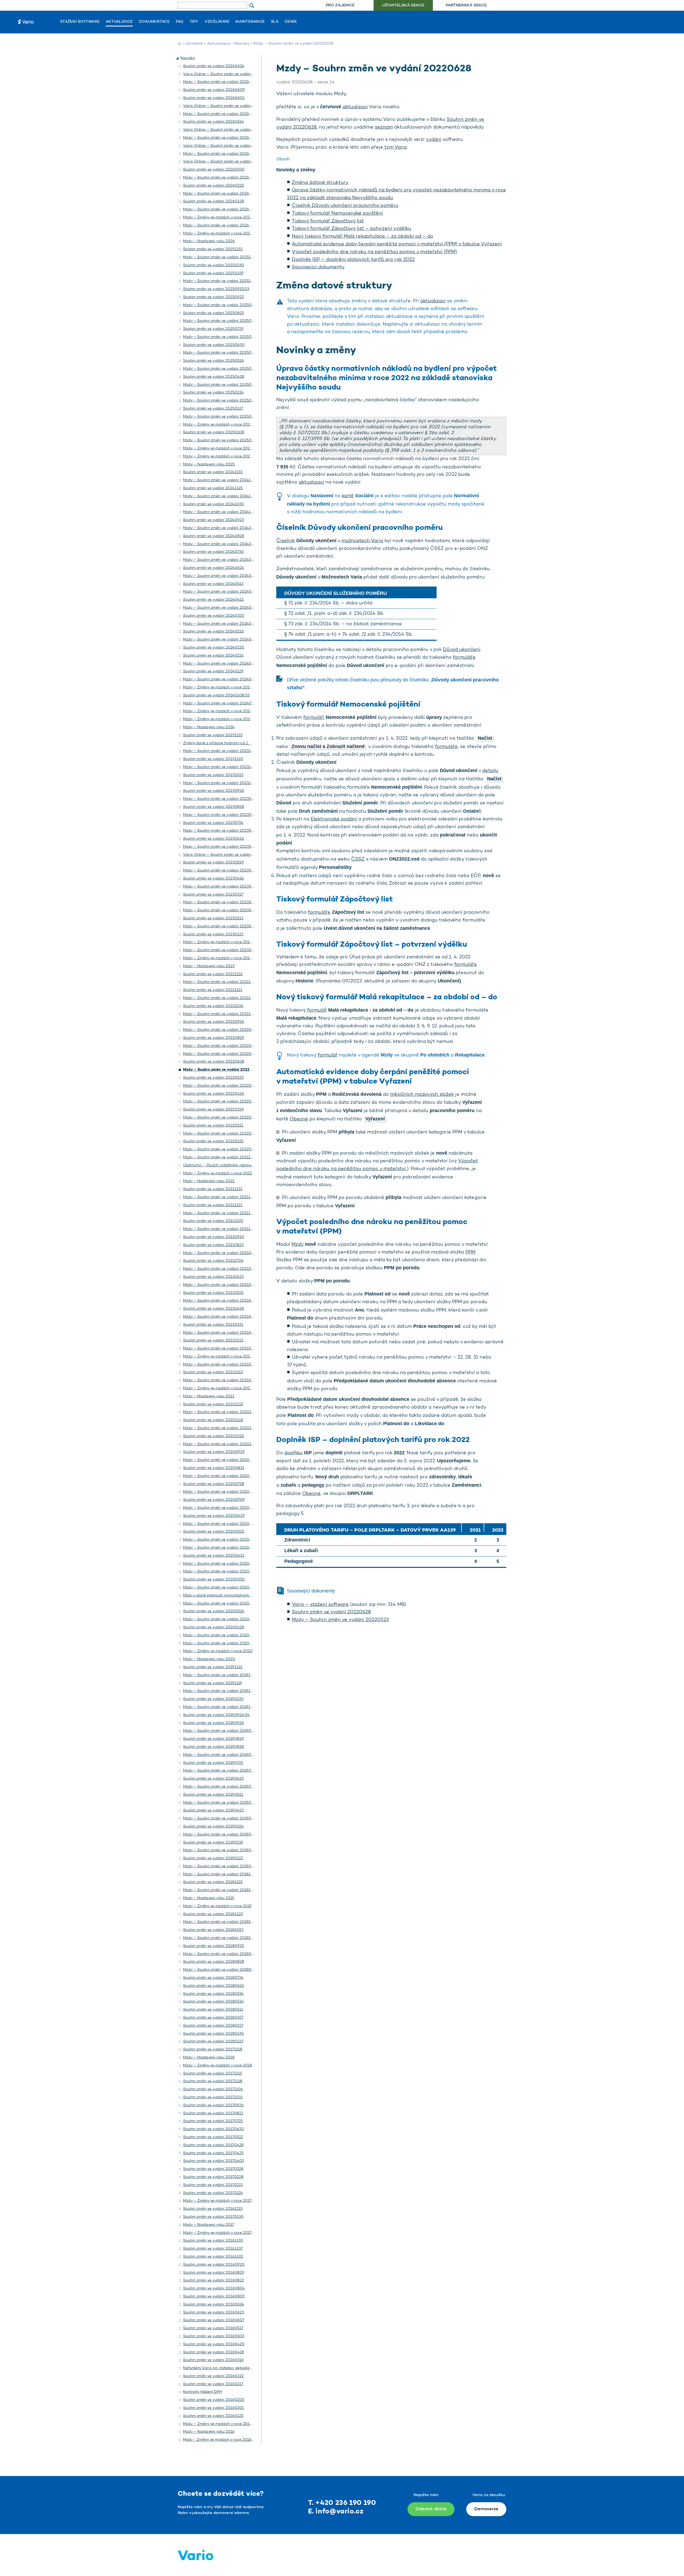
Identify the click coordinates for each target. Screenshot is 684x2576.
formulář (317, 1011)
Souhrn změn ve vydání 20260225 (213, 186)
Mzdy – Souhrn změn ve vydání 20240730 (221, 560)
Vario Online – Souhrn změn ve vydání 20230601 (227, 855)
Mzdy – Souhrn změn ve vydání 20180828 (221, 1970)
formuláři (314, 718)
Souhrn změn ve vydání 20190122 (213, 1858)
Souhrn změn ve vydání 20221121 (213, 990)
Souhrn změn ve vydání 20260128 (213, 201)
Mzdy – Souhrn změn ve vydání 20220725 (220, 1054)
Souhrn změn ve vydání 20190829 (213, 1739)
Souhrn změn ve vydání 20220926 (214, 1022)
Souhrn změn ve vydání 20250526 (213, 361)
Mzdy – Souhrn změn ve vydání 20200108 (221, 1643)
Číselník (286, 541)
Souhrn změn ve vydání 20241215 (213, 472)
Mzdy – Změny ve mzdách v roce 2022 (217, 1173)
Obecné (299, 1119)
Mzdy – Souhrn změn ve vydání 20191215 (220, 1675)
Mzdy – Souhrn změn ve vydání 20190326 (220, 1835)
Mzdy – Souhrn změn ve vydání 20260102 (221, 225)
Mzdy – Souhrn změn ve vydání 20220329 (221, 1118)
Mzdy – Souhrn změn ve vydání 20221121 (220, 998)
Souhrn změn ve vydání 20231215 (213, 735)
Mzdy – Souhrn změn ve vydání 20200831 (221, 1476)
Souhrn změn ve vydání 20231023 (213, 775)
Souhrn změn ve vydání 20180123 (213, 2041)
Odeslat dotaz (431, 2509)
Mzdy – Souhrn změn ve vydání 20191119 (220, 1691)
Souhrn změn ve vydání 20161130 (213, 2241)
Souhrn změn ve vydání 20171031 (213, 2097)
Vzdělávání (217, 22)
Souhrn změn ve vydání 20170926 (213, 2105)
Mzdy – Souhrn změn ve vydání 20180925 (221, 1954)
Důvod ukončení (462, 650)
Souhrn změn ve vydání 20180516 (213, 2002)
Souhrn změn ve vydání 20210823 (213, 1245)
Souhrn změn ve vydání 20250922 (213, 297)
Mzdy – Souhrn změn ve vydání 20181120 (220, 1922)
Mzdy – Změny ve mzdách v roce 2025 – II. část (226, 448)
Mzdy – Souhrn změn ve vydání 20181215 (220, 1890)
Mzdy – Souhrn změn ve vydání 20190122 (220, 1866)
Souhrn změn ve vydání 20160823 (213, 2280)
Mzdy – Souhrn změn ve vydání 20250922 (221, 305)
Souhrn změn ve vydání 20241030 (213, 504)
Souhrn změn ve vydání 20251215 (213, 249)
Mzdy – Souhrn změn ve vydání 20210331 (220, 1333)
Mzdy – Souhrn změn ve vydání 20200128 (221, 1635)
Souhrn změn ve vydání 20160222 (213, 2376)
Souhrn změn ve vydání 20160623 (213, 2313)
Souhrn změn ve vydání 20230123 (213, 934)
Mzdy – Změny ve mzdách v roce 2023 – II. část (226, 942)
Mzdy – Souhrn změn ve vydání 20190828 (221, 1755)
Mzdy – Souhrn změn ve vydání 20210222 (220, 1349)
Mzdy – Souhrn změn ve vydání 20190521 (220, 1803)
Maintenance (250, 22)
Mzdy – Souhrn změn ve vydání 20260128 (221, 209)
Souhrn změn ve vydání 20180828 (214, 1962)
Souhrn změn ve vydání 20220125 (213, 1141)
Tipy (194, 22)
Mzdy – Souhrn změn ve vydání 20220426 (221, 1102)
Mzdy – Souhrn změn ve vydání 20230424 (221, 887)
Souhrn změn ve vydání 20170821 (213, 2113)
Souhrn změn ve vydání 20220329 (213, 1110)
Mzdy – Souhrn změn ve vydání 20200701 (221, 1508)
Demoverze (486, 2509)
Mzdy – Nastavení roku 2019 (209, 1898)
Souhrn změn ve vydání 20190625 (213, 1779)
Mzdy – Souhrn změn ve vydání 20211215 (220, 1197)
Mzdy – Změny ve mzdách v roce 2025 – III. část (226, 425)
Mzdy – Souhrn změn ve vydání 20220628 (221, 1070)
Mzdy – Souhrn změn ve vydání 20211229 (220, 1157)
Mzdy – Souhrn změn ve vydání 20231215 (220, 751)
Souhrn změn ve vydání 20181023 (213, 1930)
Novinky (242, 44)
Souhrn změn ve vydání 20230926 (214, 791)
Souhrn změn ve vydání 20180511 (213, 2010)
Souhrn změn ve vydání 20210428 (213, 1309)
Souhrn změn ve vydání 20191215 (213, 1667)
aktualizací (311, 483)
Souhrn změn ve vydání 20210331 (213, 1325)
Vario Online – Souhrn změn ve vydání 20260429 (227, 146)
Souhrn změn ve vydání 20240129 (213, 671)
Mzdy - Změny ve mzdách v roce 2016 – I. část (225, 2440)
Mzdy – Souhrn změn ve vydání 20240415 (220, 608)
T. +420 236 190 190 (342, 2503)
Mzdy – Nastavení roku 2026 (209, 241)
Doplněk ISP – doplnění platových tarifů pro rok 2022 (353, 260)
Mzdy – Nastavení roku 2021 (209, 1396)
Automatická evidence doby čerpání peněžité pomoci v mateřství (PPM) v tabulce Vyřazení (397, 244)
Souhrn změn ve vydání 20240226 (213, 632)
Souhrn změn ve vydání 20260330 (214, 170)
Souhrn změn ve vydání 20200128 (214, 1627)
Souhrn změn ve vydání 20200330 (214, 1580)
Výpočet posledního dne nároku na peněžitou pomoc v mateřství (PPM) (374, 252)
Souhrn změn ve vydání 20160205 (214, 2400)
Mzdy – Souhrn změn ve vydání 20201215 (220, 1412)
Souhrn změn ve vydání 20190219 (213, 1843)
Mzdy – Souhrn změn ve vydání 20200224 (221, 1619)
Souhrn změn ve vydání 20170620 (213, 2129)
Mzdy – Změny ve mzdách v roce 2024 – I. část (225, 719)
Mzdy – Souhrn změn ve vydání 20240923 (221, 528)
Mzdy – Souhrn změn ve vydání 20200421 (221, 1564)
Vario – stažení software (320, 1605)
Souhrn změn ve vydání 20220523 (213, 1078)
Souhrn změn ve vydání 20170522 (213, 2137)
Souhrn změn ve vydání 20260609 (214, 90)
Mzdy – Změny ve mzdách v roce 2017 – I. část (225, 2233)
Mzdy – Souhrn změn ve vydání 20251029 (220, 281)
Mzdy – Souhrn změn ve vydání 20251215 (220, 257)
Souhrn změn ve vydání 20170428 (213, 2145)
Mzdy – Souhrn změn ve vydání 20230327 (220, 902)
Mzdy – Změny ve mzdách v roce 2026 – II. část (226, 217)
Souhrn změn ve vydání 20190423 (213, 1810)
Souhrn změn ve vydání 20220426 (214, 1094)
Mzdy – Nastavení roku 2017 (209, 2225)
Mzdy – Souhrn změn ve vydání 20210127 (220, 1365)
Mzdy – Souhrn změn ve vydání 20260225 (221, 194)
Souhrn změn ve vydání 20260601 (214, 98)
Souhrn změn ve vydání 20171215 (213, 2074)
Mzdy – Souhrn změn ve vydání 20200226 (221, 1604)
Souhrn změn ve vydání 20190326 (213, 1827)
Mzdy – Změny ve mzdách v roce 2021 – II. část (226, 1357)
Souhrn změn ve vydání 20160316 (213, 2360)
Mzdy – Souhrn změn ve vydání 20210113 (220, 1380)
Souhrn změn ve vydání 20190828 (213, 1747)
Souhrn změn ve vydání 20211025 (213, 1221)
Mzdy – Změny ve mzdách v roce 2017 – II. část (226, 2201)
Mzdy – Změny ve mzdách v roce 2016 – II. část (226, 2424)
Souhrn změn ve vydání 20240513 (213, 584)
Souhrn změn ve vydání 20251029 (213, 273)
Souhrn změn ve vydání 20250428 (214, 377)
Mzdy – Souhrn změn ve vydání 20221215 (220, 982)
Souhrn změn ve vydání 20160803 (214, 2297)
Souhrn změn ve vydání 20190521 (213, 1795)
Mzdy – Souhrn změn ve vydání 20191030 (220, 1707)
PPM (470, 1252)
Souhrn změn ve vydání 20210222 (213, 1341)
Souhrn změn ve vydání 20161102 (213, 2257)
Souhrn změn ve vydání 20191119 (213, 1683)
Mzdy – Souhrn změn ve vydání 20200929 (221, 1460)
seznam (384, 128)
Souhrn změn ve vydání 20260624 (214, 66)
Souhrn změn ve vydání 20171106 (213, 2089)
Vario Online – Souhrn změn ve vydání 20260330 (227, 162)
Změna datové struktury (320, 183)
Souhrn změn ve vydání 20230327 (213, 895)
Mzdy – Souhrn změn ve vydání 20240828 (221, 544)
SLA (275, 22)
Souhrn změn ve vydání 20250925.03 (216, 289)
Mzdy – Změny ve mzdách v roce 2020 (218, 1651)
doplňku (294, 1453)
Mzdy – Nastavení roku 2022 (209, 1181)
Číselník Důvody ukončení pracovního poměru (345, 206)
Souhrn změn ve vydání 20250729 (213, 329)
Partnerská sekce (466, 5)
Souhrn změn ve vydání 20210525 (213, 1293)
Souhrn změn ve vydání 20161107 (213, 2249)
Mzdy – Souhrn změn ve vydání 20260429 (221, 154)
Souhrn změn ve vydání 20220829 (214, 1038)
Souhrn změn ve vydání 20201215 (213, 1404)
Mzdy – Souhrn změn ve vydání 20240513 (220, 592)
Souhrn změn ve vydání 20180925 (213, 1946)
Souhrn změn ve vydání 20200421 (214, 1556)
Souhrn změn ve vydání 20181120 (213, 1914)
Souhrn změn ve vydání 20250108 (214, 432)
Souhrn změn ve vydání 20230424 (213, 879)
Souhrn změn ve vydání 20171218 (213, 2049)
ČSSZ (358, 859)
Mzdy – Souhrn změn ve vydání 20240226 (221, 640)
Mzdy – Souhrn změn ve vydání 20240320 (221, 624)
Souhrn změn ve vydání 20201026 (214, 1436)
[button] (178, 58)
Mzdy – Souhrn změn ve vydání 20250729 (220, 337)
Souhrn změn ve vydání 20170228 (213, 2177)
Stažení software (80, 22)
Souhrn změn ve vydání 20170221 (213, 2185)
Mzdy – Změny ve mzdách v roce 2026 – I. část (226, 234)
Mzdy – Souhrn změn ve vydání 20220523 (340, 1620)
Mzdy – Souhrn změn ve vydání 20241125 (220, 496)
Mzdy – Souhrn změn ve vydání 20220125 (220, 1149)
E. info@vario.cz (336, 2512)
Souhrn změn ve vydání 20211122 (213, 1205)
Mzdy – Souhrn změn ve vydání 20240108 (221, 703)
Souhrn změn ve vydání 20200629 (214, 1516)
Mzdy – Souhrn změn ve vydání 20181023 (220, 1938)
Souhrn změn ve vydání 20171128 (213, 2081)
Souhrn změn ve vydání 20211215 (213, 1189)
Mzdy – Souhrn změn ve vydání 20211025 (220, 1229)
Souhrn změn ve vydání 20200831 (214, 1468)
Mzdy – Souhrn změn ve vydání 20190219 (220, 1850)
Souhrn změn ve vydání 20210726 (213, 1261)
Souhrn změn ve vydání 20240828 (214, 536)
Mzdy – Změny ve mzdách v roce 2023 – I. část (225, 958)
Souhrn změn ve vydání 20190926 (213, 1723)
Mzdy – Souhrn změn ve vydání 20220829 (221, 1046)
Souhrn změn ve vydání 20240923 (213, 520)
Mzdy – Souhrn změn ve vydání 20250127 (220, 417)
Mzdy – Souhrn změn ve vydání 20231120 (220, 767)
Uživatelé (194, 44)
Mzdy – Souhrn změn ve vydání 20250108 (221, 440)
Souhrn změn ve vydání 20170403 (213, 2161)
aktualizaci (355, 107)
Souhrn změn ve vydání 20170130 (213, 2217)
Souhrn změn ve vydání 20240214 (213, 656)
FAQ (180, 22)
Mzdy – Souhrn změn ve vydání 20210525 (220, 1301)
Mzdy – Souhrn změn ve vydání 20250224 (220, 401)
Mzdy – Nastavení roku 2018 (209, 2058)
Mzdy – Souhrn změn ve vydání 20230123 (220, 950)
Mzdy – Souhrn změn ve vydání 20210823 (220, 1253)
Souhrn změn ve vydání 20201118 (213, 1420)
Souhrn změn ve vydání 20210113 (213, 1372)
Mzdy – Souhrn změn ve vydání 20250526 (221, 369)
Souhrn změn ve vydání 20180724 (213, 1978)
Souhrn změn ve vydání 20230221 (213, 918)
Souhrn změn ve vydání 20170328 (213, 2169)
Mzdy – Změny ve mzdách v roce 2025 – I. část (225, 456)
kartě (348, 496)
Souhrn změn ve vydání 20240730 (213, 552)
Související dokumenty (318, 267)
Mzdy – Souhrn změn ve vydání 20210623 (220, 1285)
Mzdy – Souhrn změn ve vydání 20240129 (220, 679)
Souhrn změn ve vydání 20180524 (213, 1994)
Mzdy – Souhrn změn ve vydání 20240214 (220, 664)
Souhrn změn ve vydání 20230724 (213, 823)
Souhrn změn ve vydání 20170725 (213, 2121)
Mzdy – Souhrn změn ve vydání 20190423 (220, 1819)
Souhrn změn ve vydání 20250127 (213, 409)
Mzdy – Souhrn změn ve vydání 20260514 (221, 138)
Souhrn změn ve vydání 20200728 (214, 1484)
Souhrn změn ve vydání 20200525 (214, 1532)
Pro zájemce (340, 5)
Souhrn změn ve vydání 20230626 (214, 839)
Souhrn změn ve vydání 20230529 (213, 863)
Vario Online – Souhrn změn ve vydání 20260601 (227, 106)
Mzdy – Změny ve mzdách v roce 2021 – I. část (225, 1388)
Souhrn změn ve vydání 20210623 (213, 1277)
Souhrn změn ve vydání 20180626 (214, 1986)
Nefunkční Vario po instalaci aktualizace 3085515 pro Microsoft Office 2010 (252, 2368)
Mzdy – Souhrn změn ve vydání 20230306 (221, 910)
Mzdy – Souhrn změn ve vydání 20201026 (221, 1444)
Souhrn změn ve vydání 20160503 (214, 2336)
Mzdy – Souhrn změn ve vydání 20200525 (221, 1540)
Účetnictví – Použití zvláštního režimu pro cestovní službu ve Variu (243, 1165)
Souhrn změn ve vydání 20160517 (213, 2328)
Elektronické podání (334, 819)
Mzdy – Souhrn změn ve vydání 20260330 (221, 178)
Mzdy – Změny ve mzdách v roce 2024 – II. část (226, 711)
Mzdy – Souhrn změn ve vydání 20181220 (220, 1874)
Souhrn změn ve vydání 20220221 (213, 1126)
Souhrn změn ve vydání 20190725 (213, 1763)
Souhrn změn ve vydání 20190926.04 (216, 1715)
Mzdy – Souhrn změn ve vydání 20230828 (221, 815)
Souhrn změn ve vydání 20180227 (213, 2026)
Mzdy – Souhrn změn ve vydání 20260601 (221, 114)
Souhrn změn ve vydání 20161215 (213, 2209)
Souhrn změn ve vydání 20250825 (213, 313)
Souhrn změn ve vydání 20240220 (214, 648)
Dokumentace (154, 22)
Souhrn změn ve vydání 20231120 (213, 759)
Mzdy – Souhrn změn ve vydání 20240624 (221, 576)
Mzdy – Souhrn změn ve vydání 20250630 (221, 353)
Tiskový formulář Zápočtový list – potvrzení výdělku (351, 229)
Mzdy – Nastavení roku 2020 (209, 1659)
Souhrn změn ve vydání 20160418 (213, 2352)
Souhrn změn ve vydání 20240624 (213, 568)
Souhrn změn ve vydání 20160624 (213, 2305)
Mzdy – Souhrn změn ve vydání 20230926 (221, 799)
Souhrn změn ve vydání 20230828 (214, 807)
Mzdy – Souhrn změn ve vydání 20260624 (221, 82)
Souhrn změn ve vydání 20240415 (213, 600)
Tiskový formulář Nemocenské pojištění (337, 214)
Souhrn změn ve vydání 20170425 (213, 2153)
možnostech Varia (362, 541)
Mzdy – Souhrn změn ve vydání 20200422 (221, 1548)
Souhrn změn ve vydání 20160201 (213, 2408)
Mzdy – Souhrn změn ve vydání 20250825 (221, 321)
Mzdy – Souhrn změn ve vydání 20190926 (221, 1731)
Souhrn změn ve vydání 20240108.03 (216, 695)
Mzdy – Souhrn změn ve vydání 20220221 (220, 1134)
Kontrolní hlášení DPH (203, 2392)
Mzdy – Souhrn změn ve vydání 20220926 (221, 1030)
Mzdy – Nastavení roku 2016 (209, 2432)
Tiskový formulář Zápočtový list (328, 221)
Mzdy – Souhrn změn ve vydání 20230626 (221, 847)
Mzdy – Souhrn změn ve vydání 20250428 (221, 385)
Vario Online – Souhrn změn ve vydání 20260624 (227, 74)
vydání (434, 140)
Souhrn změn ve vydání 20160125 (213, 2416)
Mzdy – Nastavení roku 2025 (209, 464)
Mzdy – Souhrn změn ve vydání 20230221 (220, 926)
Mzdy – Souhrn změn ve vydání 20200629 (221, 1524)
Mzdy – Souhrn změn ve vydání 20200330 (221, 1588)
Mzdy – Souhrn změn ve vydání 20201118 (220, 1428)
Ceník (291, 22)
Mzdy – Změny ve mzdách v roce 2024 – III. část (226, 687)
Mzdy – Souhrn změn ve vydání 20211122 (220, 1213)
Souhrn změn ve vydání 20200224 (214, 1611)
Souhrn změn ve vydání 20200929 (214, 1452)
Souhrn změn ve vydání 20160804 (214, 2288)
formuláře (464, 658)
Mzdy (298, 1245)
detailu (490, 771)
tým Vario (395, 148)
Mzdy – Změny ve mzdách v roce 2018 (217, 2066)
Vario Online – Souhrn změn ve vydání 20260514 (227, 130)
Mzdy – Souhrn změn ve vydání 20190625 (220, 1787)
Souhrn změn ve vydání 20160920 (214, 2265)
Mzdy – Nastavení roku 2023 (209, 966)
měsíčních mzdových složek (422, 1095)
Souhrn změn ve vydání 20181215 (213, 1882)
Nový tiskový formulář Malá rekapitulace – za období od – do (362, 237)
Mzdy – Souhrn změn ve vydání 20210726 (220, 1269)
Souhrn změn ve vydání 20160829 (214, 2273)
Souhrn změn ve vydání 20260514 (213, 122)
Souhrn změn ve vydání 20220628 (331, 1612)
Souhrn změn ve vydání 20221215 (213, 974)
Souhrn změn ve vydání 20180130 (213, 2034)
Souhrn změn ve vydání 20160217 (213, 2384)
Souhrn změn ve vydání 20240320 (214, 616)
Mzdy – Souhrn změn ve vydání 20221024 (220, 1014)
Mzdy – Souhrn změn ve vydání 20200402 (221, 1572)
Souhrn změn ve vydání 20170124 (213, 2193)
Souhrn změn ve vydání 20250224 (213, 393)
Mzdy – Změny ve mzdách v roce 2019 (217, 1906)
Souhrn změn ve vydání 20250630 (214, 345)
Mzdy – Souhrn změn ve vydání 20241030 (221, 512)
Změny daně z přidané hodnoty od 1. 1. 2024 (223, 743)
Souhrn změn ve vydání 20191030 (213, 1699)
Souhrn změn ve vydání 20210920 (214, 1237)
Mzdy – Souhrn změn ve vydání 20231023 (220, 783)
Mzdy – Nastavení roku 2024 (209, 727)
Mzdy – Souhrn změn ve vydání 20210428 (221, 1317)
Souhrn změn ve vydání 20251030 (213, 265)
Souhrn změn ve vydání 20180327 (213, 2018)
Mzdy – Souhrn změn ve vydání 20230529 (221, 871)
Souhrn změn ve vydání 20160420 (214, 2344)
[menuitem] (340, 5)
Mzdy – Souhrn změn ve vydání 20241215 (220, 480)
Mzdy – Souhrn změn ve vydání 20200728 (221, 1492)
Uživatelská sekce (403, 5)
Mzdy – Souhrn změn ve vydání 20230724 (220, 831)
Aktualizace (119, 22)
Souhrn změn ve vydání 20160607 (214, 2320)
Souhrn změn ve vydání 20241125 (213, 488)
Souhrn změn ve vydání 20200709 (214, 1500)
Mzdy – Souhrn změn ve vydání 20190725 (220, 1771)
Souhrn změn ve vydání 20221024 (213, 1006)
